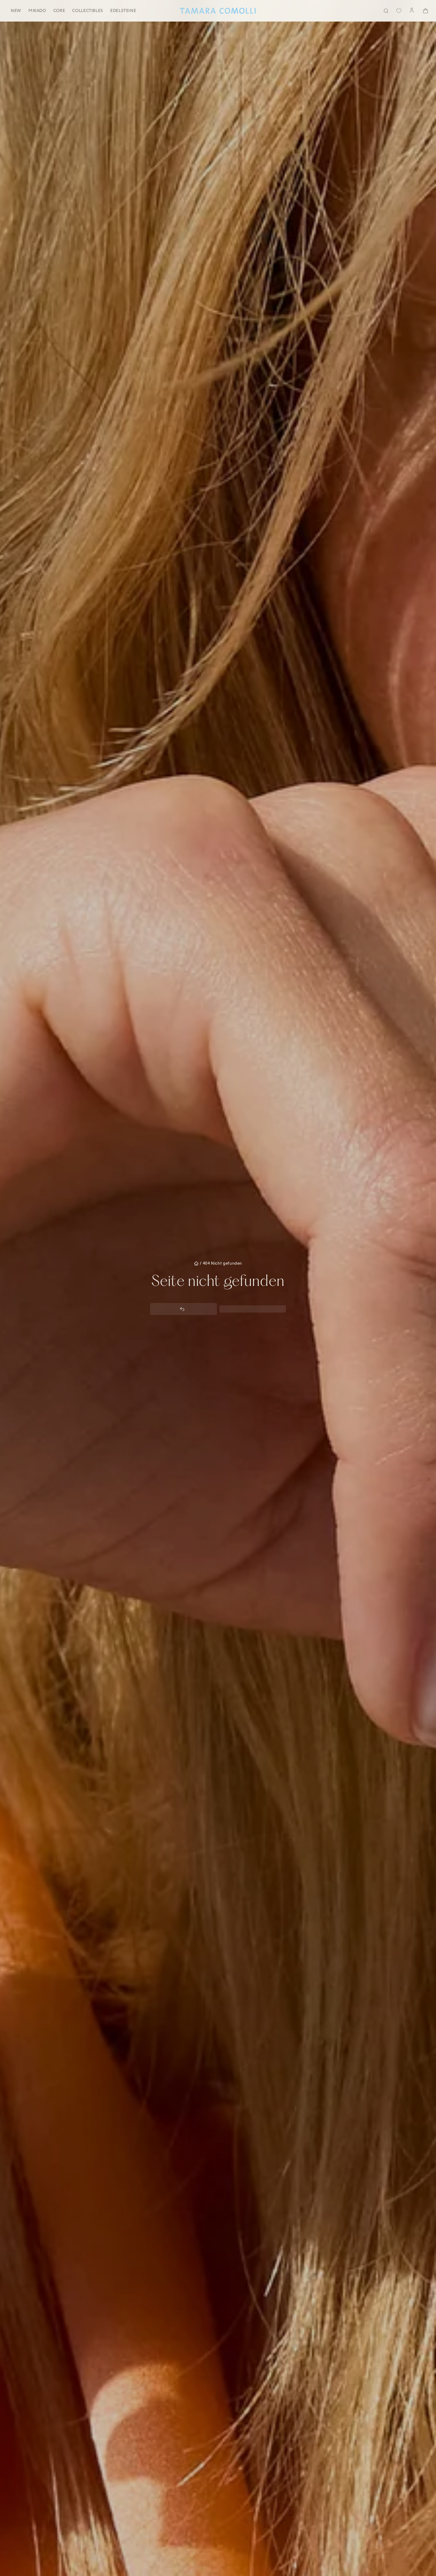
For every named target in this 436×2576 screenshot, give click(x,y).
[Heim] (218, 11)
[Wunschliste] (399, 11)
